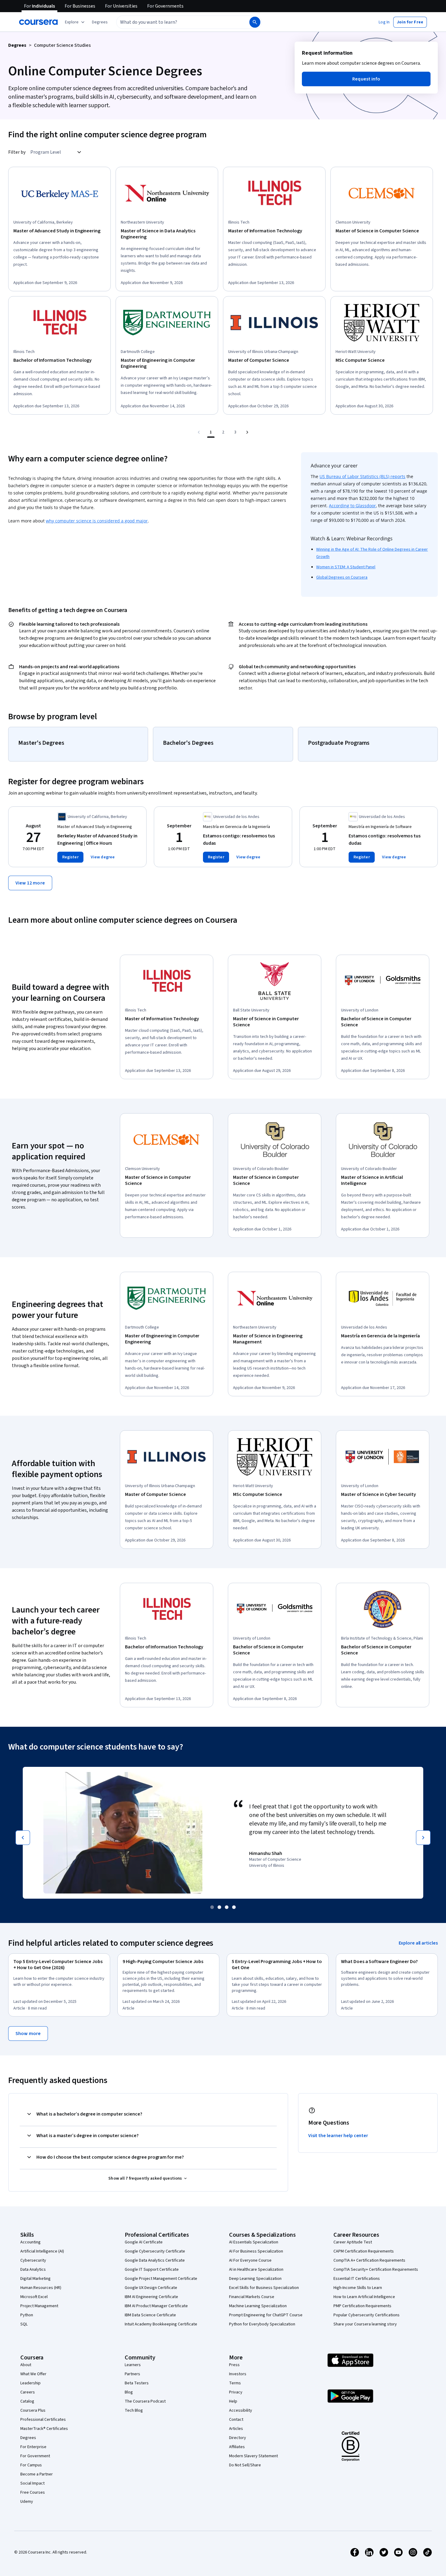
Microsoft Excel (34, 2297)
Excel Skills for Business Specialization (264, 2288)
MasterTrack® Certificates (44, 2429)
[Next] (423, 1838)
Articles (236, 2429)
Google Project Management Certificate (161, 2279)
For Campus (31, 2465)
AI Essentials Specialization (254, 2242)
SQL (24, 2324)
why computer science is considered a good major (97, 521)
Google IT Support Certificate (152, 2270)
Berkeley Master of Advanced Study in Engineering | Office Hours (97, 840)
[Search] (255, 22)
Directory (238, 2438)
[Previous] (23, 1838)
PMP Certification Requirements (362, 2306)
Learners (133, 2365)
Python (27, 2315)
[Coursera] (38, 22)
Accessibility (241, 2410)
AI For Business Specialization (256, 2251)
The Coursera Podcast (145, 2401)
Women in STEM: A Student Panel (346, 567)
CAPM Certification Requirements (364, 2251)
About (26, 2365)
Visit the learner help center (338, 2136)
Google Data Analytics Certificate (155, 2260)
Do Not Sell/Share (245, 2465)
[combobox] (176, 22)
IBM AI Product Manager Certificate (156, 2306)
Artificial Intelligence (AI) (42, 2251)
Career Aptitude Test (353, 2242)
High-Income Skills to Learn (358, 2288)
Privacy (236, 2392)
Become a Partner (37, 2474)
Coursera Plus (33, 2410)
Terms (235, 2383)
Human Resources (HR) (41, 2288)
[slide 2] (219, 1907)
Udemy (27, 2502)
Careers (28, 2392)
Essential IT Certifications (357, 2279)
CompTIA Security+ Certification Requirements (376, 2270)
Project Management (39, 2306)
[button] (100, 22)
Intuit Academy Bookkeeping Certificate (161, 2324)
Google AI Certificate (144, 2242)
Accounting (30, 2242)
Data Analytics (33, 2270)
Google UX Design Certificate (151, 2288)
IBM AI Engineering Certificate (151, 2297)
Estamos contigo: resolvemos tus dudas (239, 840)
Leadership (30, 2383)
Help (233, 2401)
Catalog (27, 2401)
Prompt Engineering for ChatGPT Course (266, 2315)
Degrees (17, 45)
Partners (132, 2374)
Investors (238, 2374)
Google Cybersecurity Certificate (155, 2251)
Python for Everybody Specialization (262, 2324)
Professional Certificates (43, 2420)
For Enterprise (33, 2447)
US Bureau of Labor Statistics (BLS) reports (362, 476)
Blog (129, 2392)
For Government (35, 2456)
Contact (236, 2420)
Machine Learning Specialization (258, 2306)
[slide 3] (227, 1907)
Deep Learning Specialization (255, 2279)
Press (234, 2365)
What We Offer (33, 2374)
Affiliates (237, 2447)
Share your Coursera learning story (365, 2324)
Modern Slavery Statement (253, 2456)
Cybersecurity (33, 2260)
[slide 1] (212, 1907)
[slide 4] (234, 1907)
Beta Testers (137, 2383)
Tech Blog (134, 2410)
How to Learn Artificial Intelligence (364, 2297)
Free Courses (33, 2492)
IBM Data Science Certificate (150, 2315)
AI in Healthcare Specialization (256, 2270)
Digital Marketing (35, 2279)
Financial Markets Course (252, 2297)
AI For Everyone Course (250, 2260)
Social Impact (32, 2483)
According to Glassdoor (352, 506)
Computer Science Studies (62, 45)
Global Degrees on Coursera (342, 577)
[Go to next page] (247, 432)
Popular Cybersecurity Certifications (367, 2315)
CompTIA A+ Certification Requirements (369, 2260)
